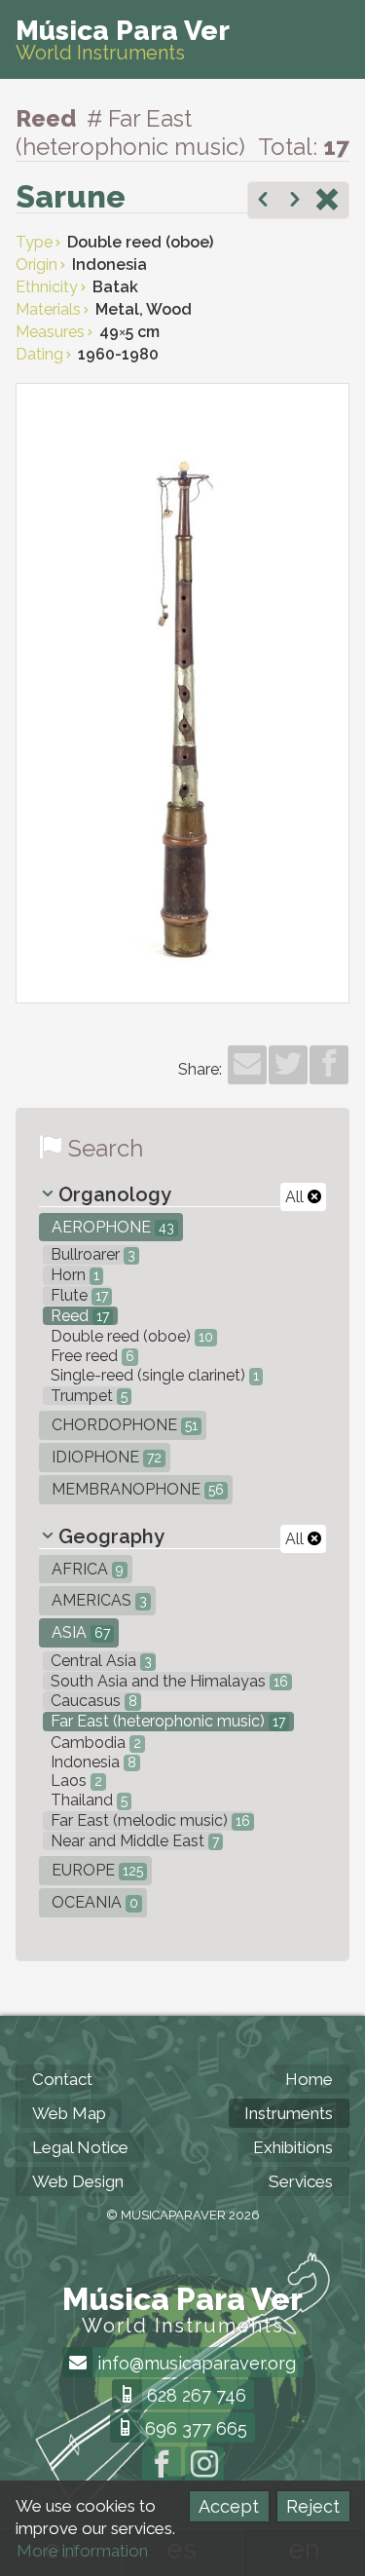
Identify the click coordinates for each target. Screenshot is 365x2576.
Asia (79, 1632)
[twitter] (288, 1065)
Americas (97, 1600)
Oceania (93, 1902)
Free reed (91, 1356)
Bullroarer (91, 1254)
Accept (229, 2506)
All (296, 1197)
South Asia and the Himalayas (167, 1681)
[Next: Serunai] (295, 202)
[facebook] (329, 1065)
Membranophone (136, 1489)
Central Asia (99, 1661)
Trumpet (87, 1396)
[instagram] (204, 2466)
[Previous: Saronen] (263, 202)
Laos (74, 1780)
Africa (86, 1569)
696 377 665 (194, 2428)
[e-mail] (247, 1065)
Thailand (87, 1800)
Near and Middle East (133, 1841)
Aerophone (111, 1227)
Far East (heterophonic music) (166, 1721)
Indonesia (91, 1762)
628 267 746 (194, 2395)
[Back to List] (327, 202)
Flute (77, 1295)
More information (82, 2551)
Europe (95, 1870)
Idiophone (105, 1457)
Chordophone (123, 1425)
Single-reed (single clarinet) (153, 1375)
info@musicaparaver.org (194, 2363)
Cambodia (94, 1743)
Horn (73, 1275)
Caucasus (92, 1701)
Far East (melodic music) (148, 1820)
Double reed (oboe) (130, 1336)
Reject (313, 2506)
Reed (78, 1316)
